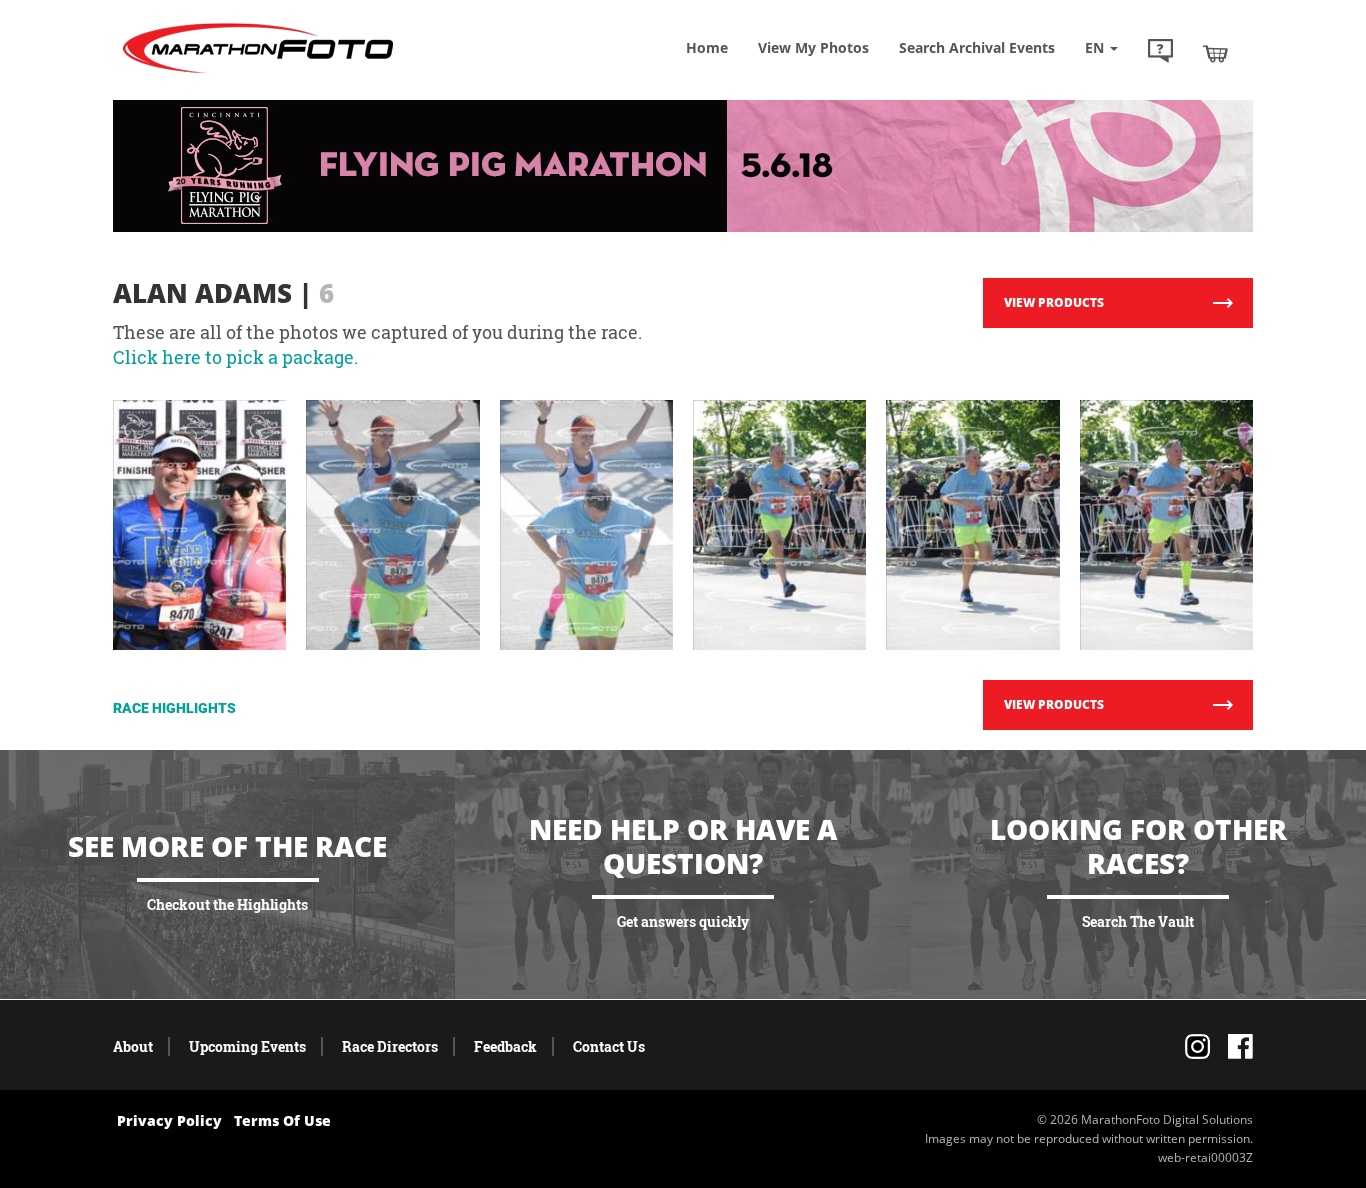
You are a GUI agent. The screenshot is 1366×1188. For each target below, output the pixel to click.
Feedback (505, 1046)
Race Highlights (174, 708)
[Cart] (1215, 53)
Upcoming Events (247, 1046)
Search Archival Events (977, 47)
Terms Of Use (282, 1120)
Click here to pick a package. (235, 357)
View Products (1054, 302)
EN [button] (1096, 47)
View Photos (813, 47)
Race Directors (390, 1046)
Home (707, 47)
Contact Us (609, 1046)
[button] (1160, 53)
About (133, 1046)
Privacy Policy (169, 1120)
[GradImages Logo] (258, 73)
